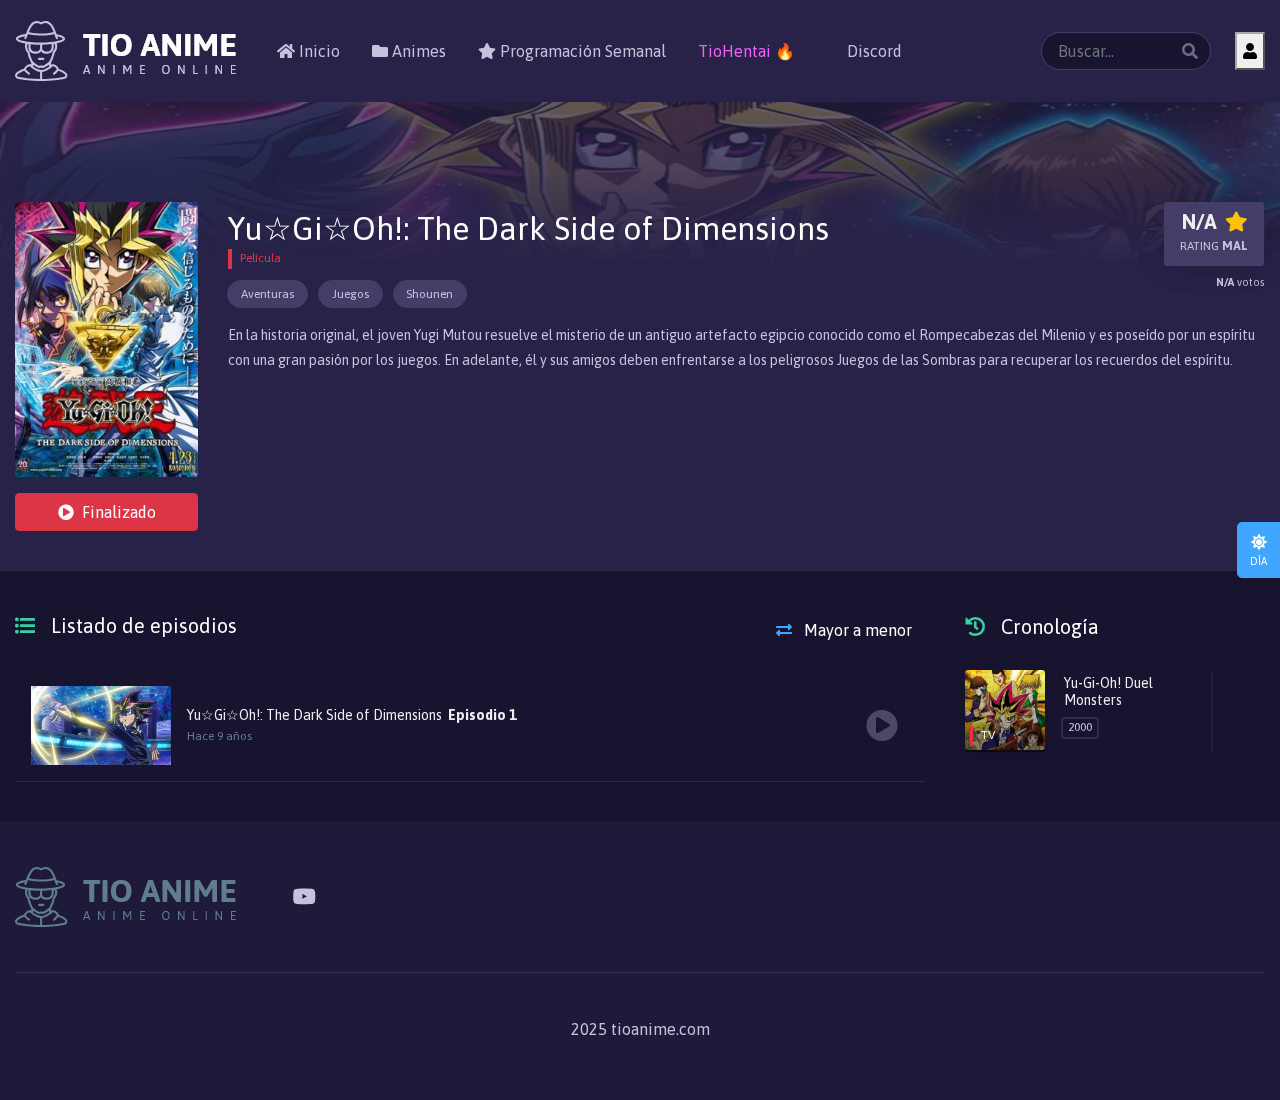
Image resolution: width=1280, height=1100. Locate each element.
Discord (872, 51)
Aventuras (267, 294)
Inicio (317, 51)
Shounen (429, 294)
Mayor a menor (856, 630)
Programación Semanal (581, 51)
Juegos (350, 294)
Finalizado (119, 512)
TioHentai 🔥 (746, 51)
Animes (417, 51)
